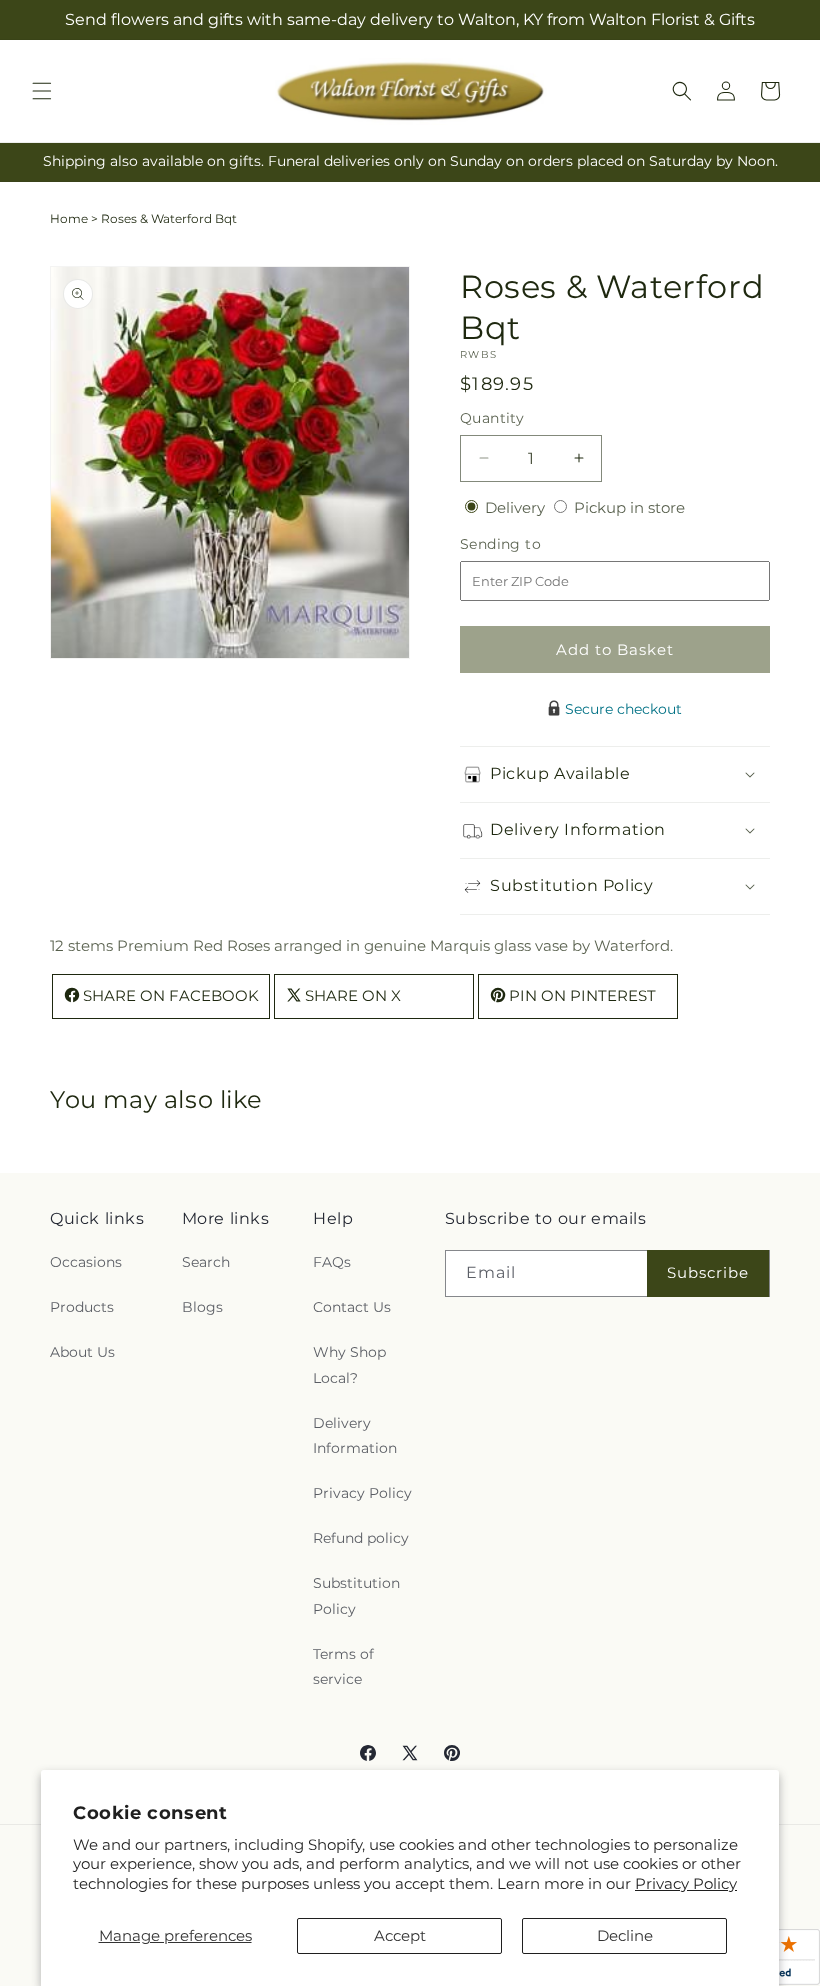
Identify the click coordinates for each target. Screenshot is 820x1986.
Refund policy (361, 1538)
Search (206, 1262)
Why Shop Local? (349, 1364)
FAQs (332, 1262)
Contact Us (352, 1307)
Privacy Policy (686, 1883)
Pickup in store (629, 507)
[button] (42, 91)
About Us (82, 1352)
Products (82, 1307)
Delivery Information (355, 1435)
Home (69, 218)
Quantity (492, 418)
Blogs (202, 1307)
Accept (400, 1935)
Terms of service (343, 1666)
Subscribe (708, 1272)
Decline (625, 1935)
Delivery (517, 507)
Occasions (86, 1262)
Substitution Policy (356, 1595)
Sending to (530, 544)
